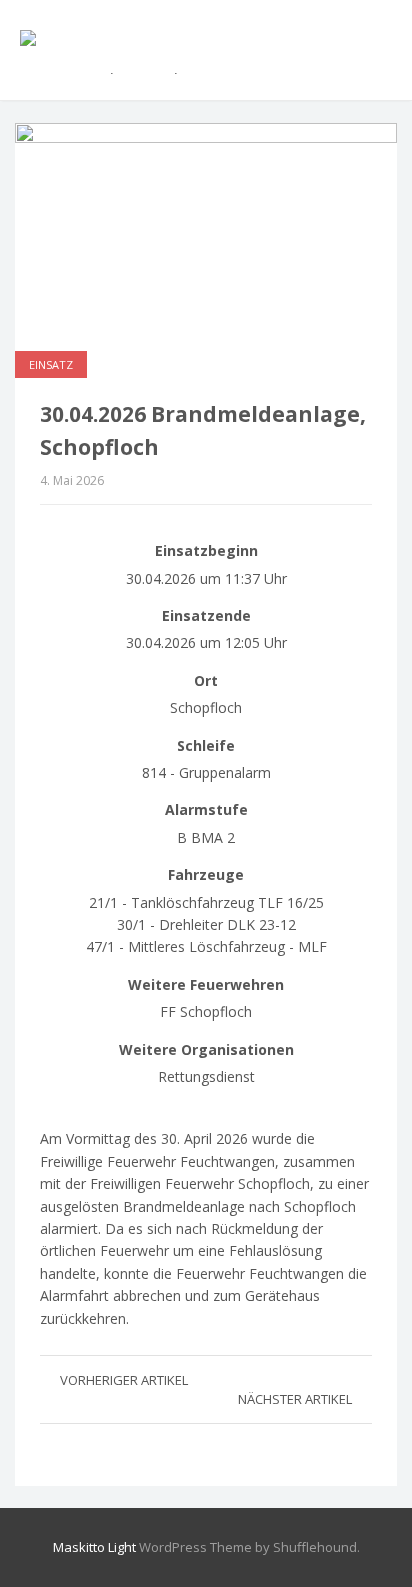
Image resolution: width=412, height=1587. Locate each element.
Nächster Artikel (295, 1399)
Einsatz (51, 364)
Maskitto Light (94, 1547)
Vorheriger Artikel (124, 1380)
